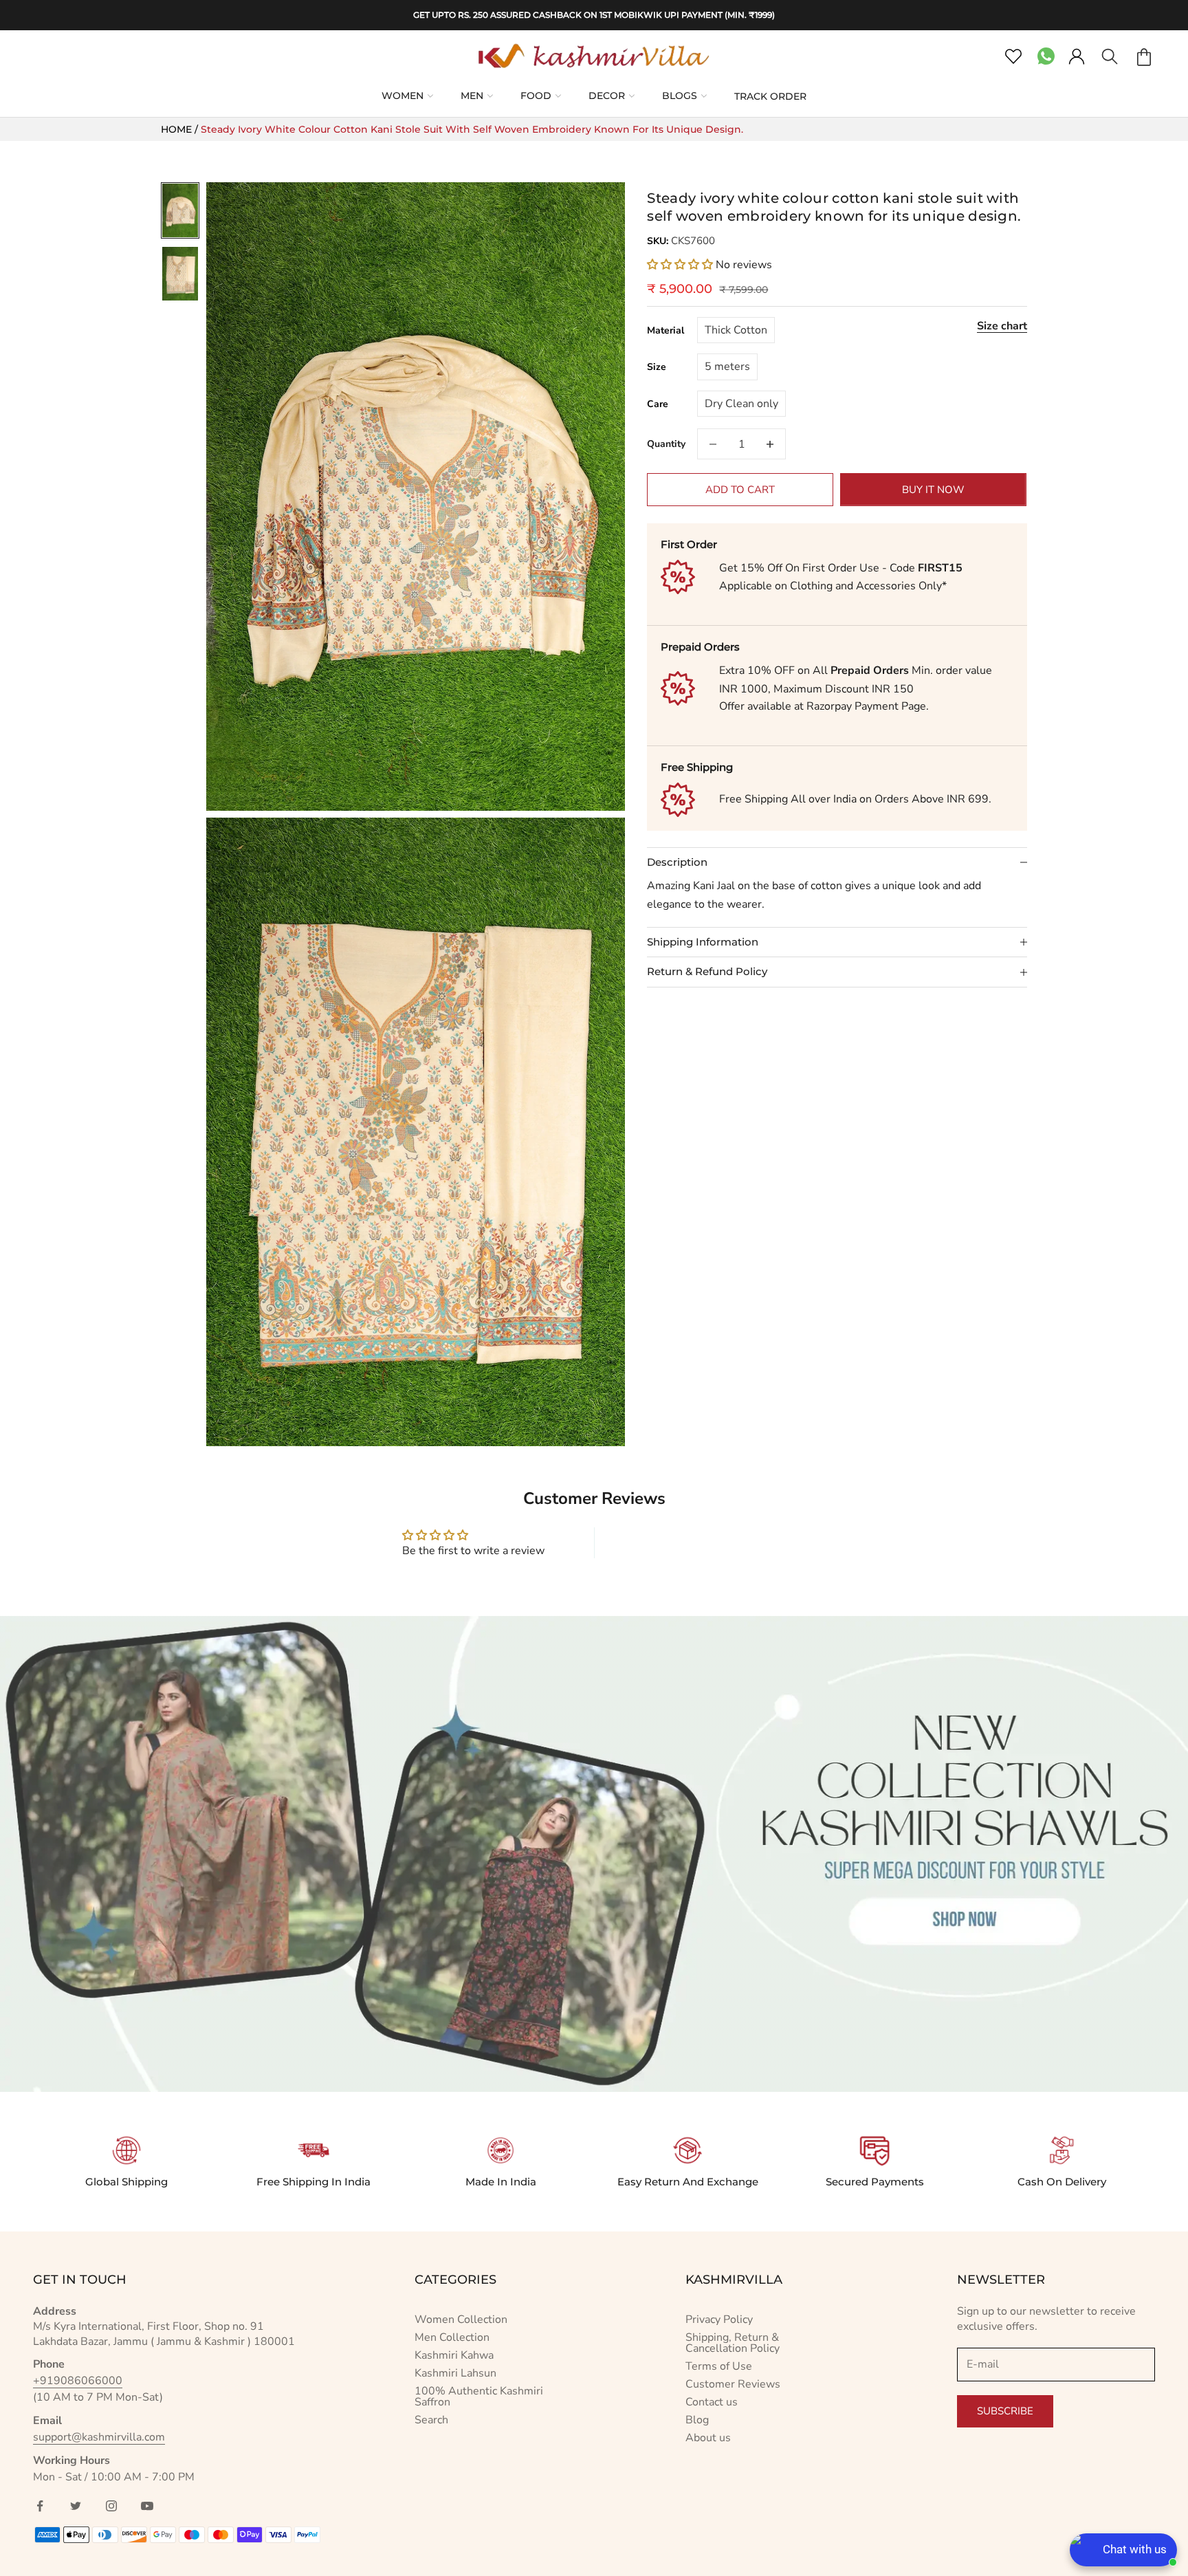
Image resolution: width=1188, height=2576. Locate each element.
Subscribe (1005, 2411)
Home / (181, 129)
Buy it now (933, 490)
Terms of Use (719, 2366)
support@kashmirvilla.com (99, 2437)
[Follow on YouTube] (147, 2506)
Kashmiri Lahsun (455, 2373)
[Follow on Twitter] (76, 2506)
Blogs (680, 96)
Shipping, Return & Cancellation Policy (733, 2343)
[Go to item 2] (180, 274)
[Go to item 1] (180, 210)
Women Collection (461, 2320)
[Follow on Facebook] (40, 2506)
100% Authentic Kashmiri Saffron (479, 2397)
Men (472, 96)
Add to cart (740, 490)
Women (403, 96)
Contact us (712, 2402)
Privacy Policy (719, 2320)
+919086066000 (78, 2381)
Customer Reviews (733, 2384)
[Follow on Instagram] (111, 2506)
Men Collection (452, 2337)
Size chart (1002, 326)
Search (431, 2420)
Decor (607, 96)
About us (708, 2438)
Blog (697, 2420)
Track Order (770, 96)
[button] (681, 265)
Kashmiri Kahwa (454, 2355)
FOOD (536, 96)
